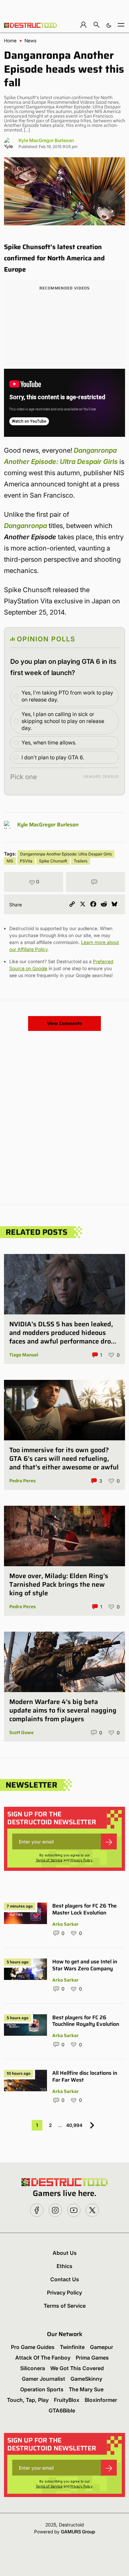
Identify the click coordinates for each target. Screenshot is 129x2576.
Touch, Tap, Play (28, 2400)
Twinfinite (72, 2347)
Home (10, 41)
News (30, 41)
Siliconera (33, 2368)
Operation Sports (42, 2389)
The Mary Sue (86, 2389)
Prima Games (92, 2358)
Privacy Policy (82, 1860)
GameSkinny (86, 2379)
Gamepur (102, 2347)
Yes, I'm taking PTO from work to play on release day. (67, 696)
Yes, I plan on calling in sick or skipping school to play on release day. (63, 721)
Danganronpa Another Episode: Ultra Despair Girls (66, 854)
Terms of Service (49, 1860)
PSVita (26, 861)
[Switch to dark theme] (109, 25)
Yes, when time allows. (49, 742)
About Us (65, 2253)
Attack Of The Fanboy (43, 2358)
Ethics (64, 2266)
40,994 (74, 2125)
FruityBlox (67, 2400)
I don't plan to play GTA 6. (53, 757)
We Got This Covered (77, 2368)
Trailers (81, 861)
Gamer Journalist (43, 2379)
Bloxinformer (101, 2400)
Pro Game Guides (33, 2347)
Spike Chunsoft (53, 861)
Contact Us (65, 2279)
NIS (10, 861)
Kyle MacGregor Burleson (46, 140)
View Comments (64, 1023)
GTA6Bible (62, 2410)
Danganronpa (25, 526)
